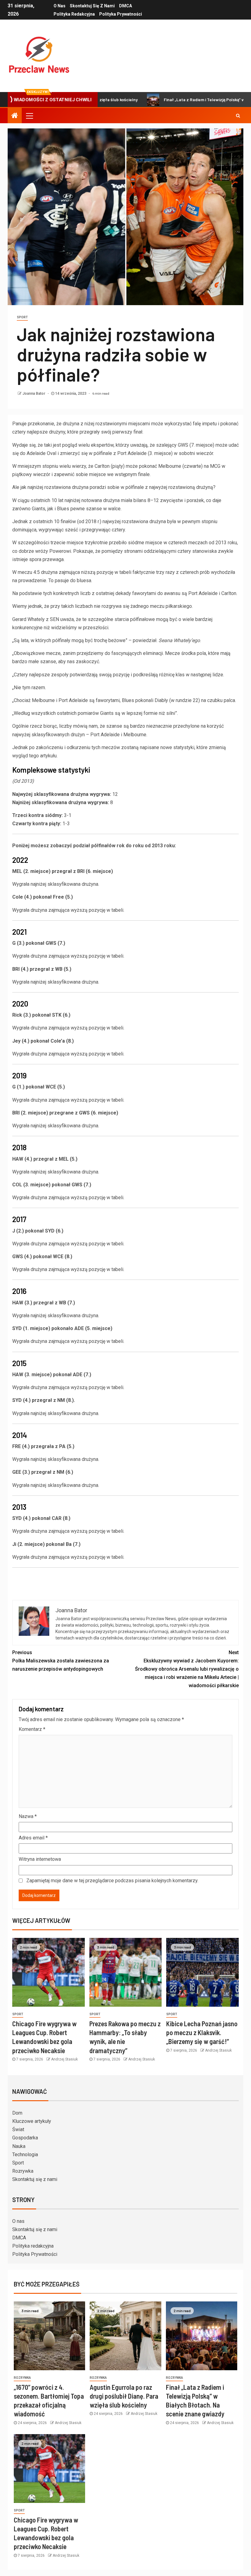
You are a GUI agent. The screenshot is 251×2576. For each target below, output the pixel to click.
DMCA (125, 6)
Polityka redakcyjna (74, 14)
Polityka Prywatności (121, 14)
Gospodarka (25, 2138)
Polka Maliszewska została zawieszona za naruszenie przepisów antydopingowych (61, 1661)
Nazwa (28, 1816)
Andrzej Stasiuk (64, 2059)
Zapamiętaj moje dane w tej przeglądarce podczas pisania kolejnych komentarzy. (112, 1881)
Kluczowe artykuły (32, 2121)
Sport (18, 2163)
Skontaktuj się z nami (92, 6)
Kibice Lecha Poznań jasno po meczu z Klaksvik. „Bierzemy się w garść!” (202, 2033)
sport (22, 317)
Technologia (25, 2155)
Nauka (19, 2146)
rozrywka (22, 2378)
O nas (60, 6)
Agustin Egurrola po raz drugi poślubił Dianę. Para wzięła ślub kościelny (124, 2396)
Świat (18, 2129)
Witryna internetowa (40, 1859)
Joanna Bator (34, 394)
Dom (17, 2113)
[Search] (238, 116)
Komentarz (32, 1729)
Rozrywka (23, 2171)
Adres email (33, 1838)
